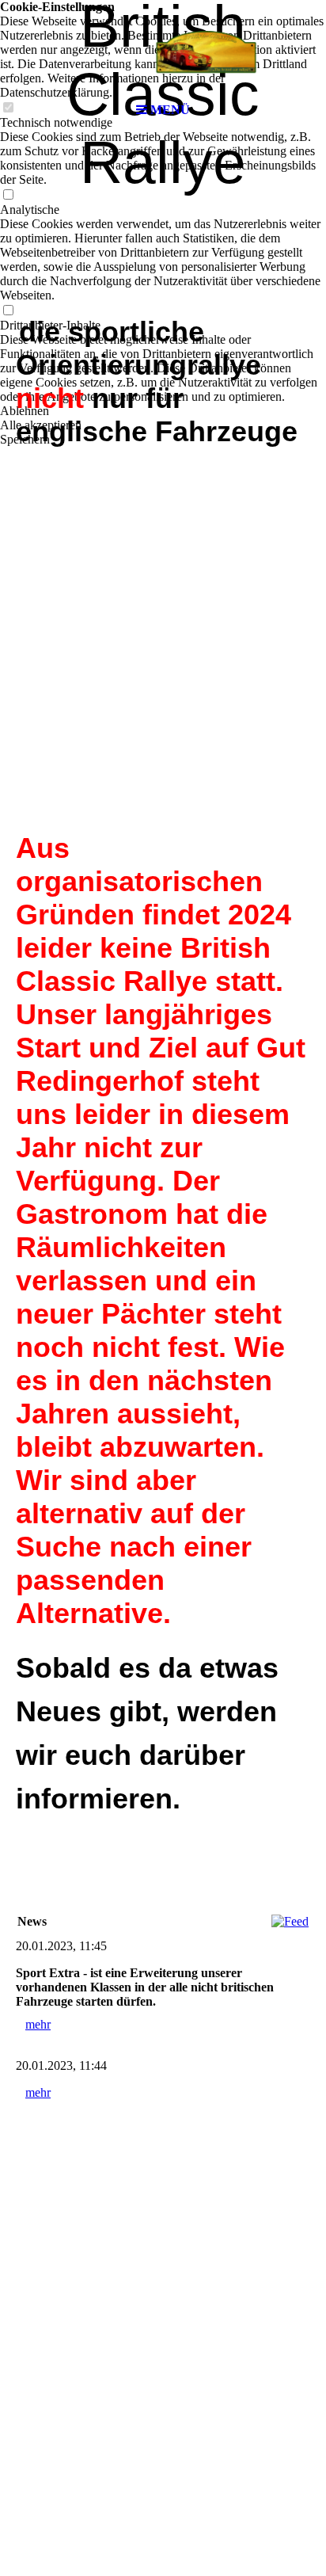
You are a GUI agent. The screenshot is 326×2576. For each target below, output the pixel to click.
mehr (38, 2024)
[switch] (8, 195)
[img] (163, 48)
